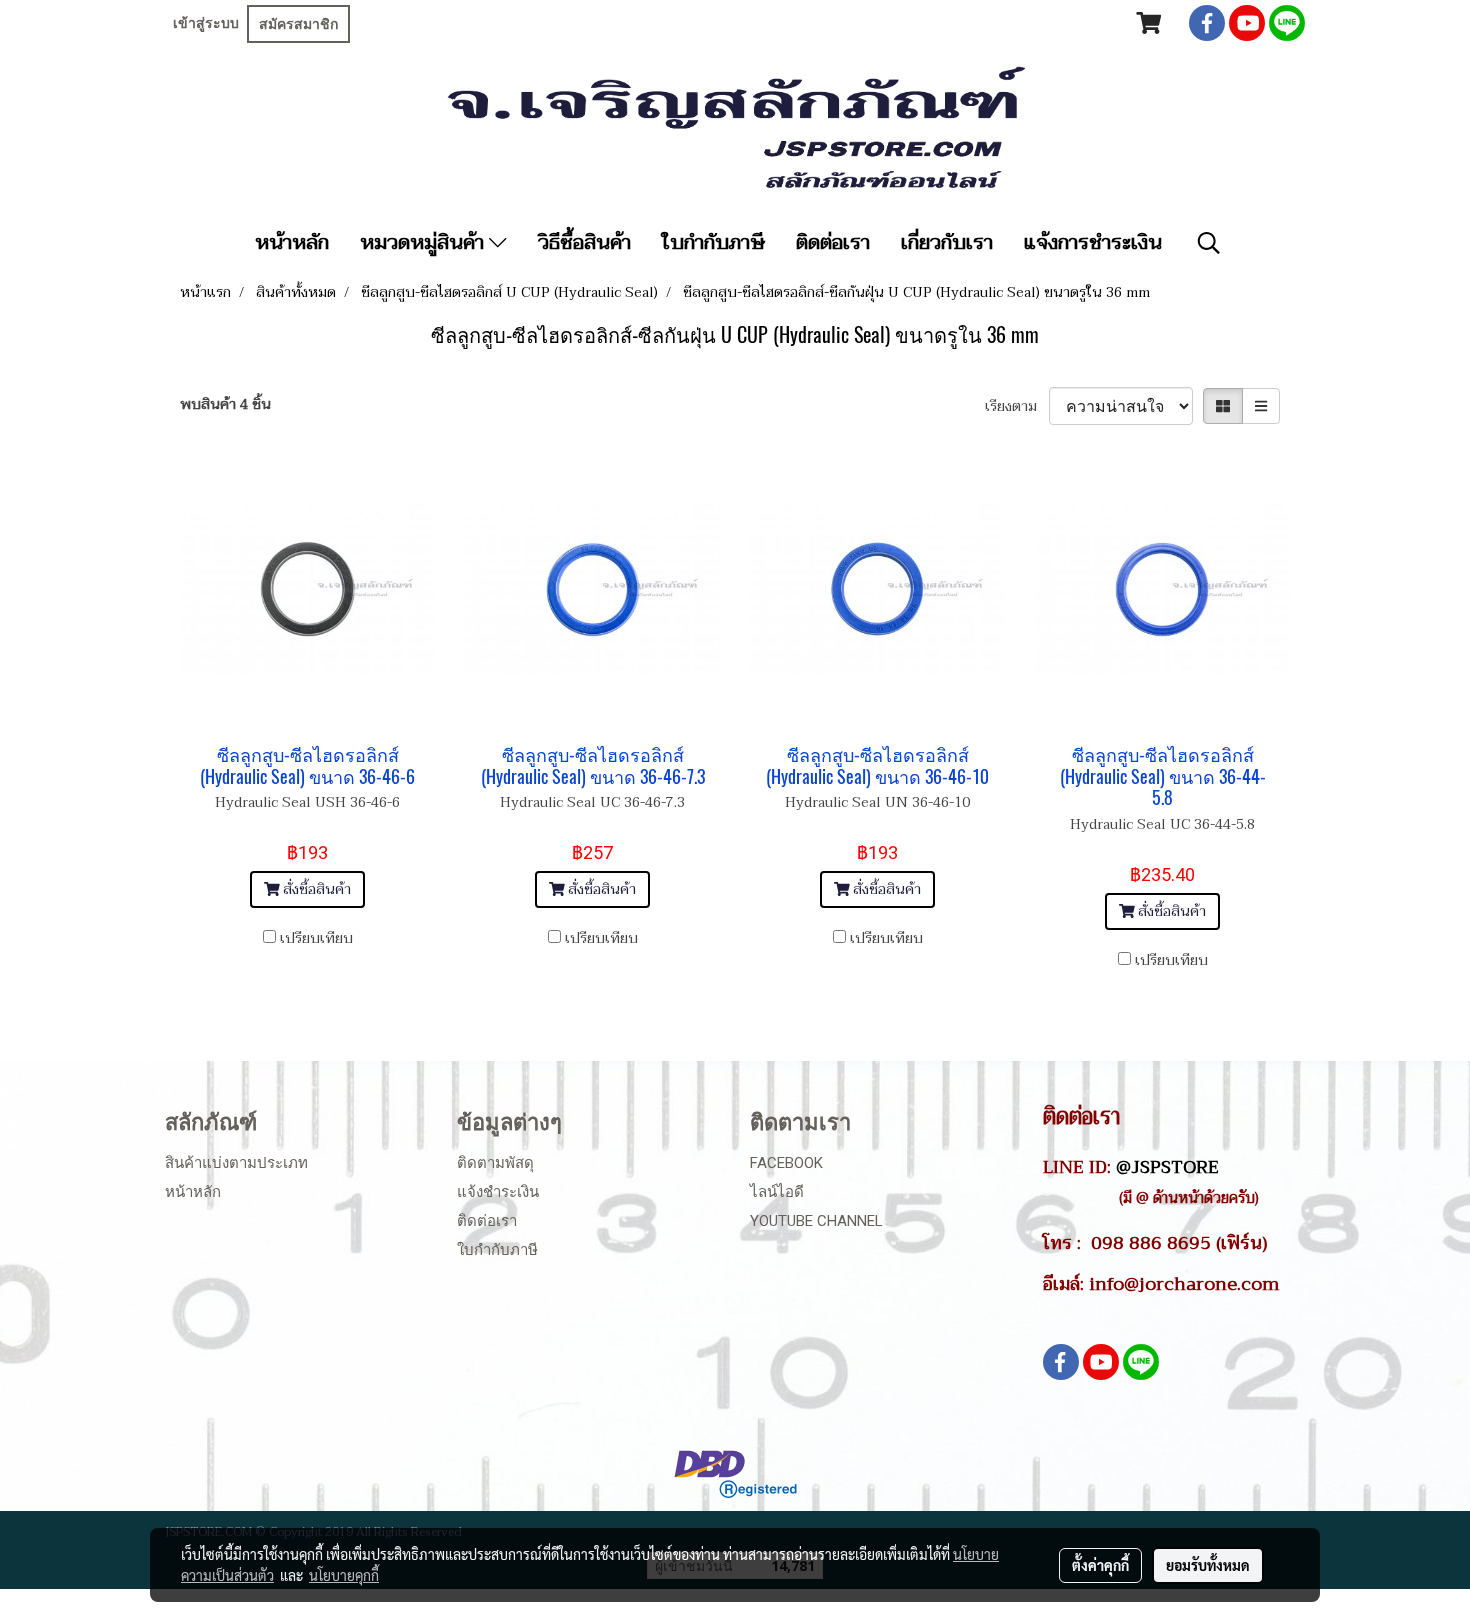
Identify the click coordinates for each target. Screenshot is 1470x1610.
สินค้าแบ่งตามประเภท (236, 1163)
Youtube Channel (816, 1221)
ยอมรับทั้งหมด (1208, 1565)
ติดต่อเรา (833, 243)
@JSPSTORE (1167, 1167)
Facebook (786, 1163)
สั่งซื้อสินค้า (315, 889)
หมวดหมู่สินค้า (424, 243)
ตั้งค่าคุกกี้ (1100, 1565)
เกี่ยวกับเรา (947, 243)
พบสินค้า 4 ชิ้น (225, 404)
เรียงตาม (1017, 406)
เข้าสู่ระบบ (206, 23)
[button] (1209, 243)
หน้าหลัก (292, 243)
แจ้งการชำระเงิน (1093, 243)
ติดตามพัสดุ (495, 1163)
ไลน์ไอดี (777, 1192)
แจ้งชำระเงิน (498, 1192)
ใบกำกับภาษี (713, 243)
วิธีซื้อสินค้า (584, 243)
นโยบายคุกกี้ (344, 1575)
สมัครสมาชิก (298, 24)
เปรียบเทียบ (316, 938)
